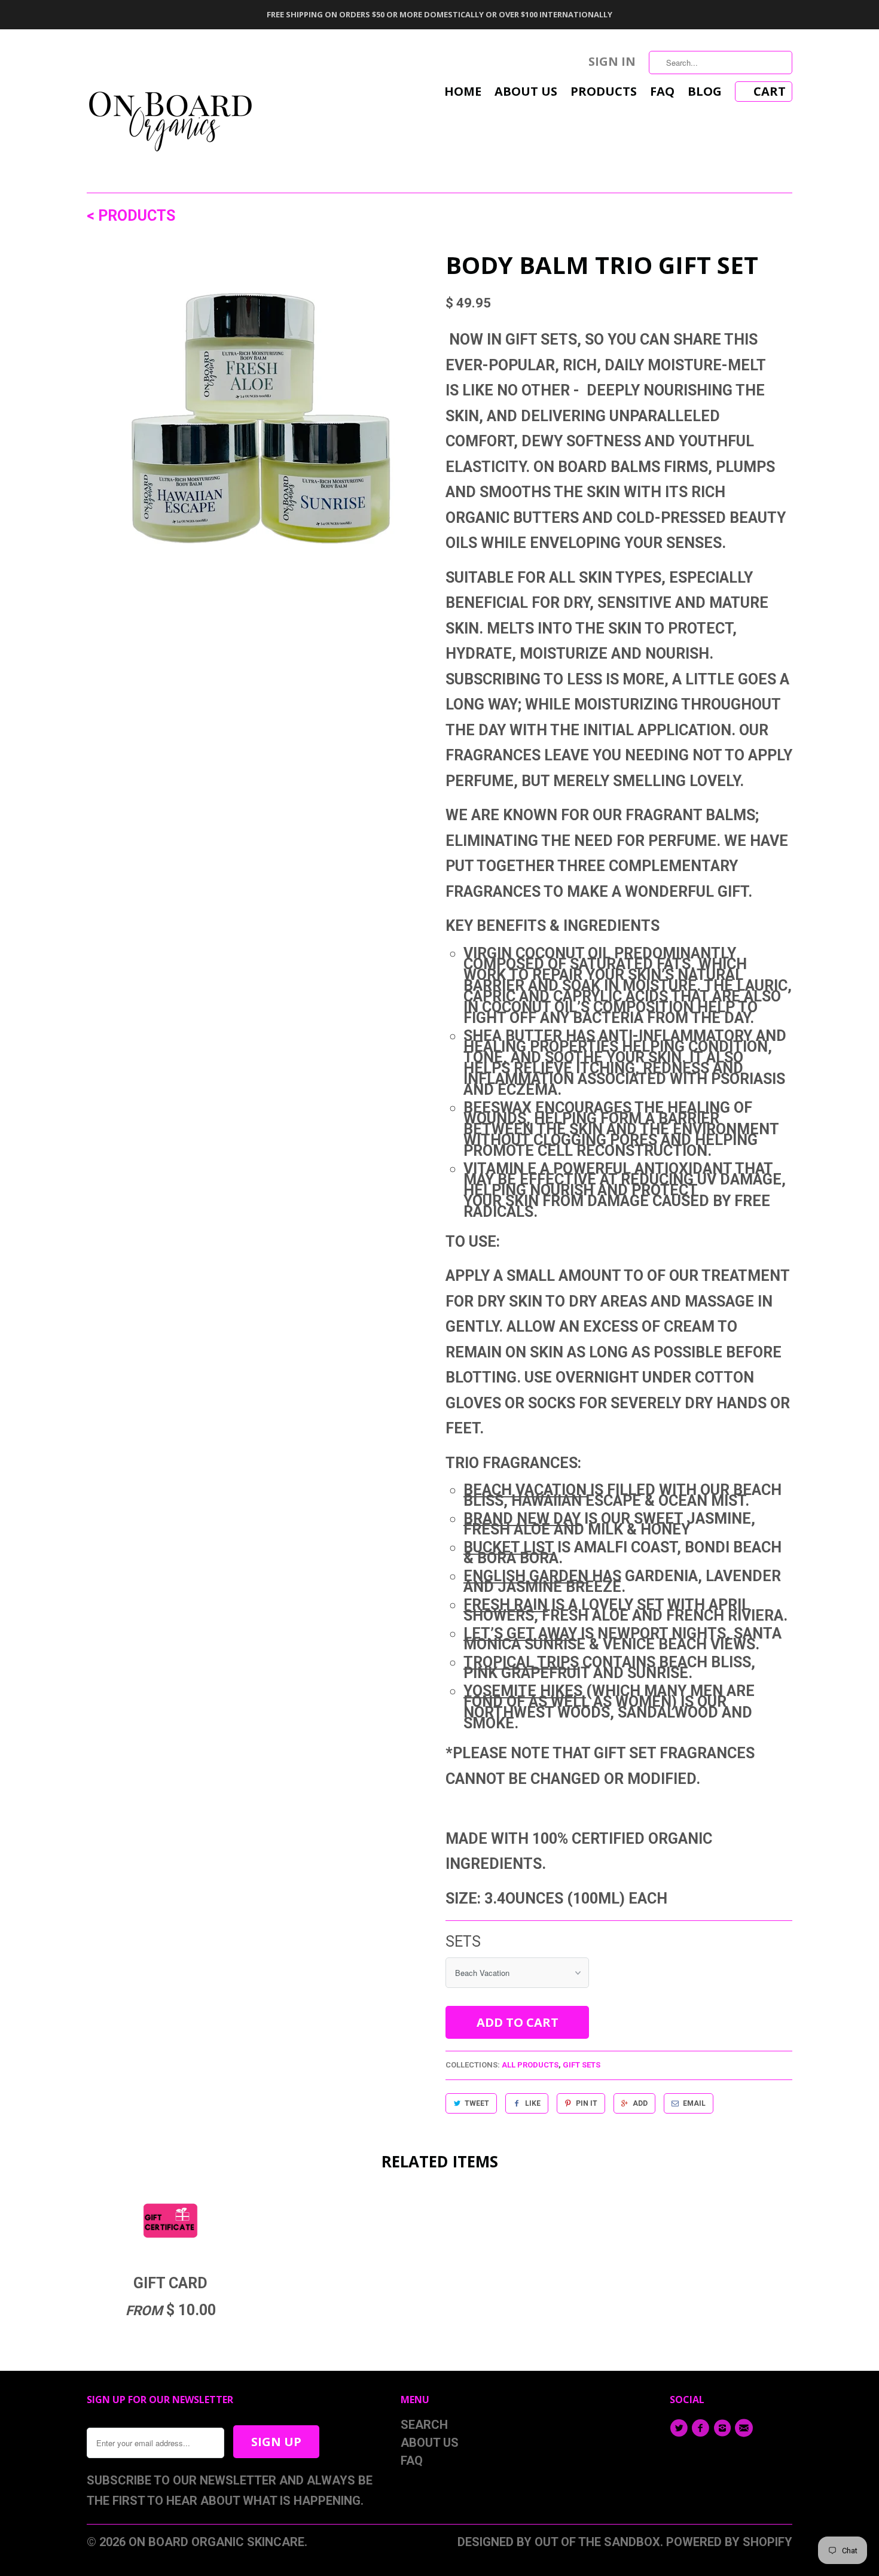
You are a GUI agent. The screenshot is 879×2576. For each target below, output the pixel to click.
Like (533, 2103)
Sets (463, 1942)
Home (463, 93)
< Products (131, 216)
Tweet (477, 2103)
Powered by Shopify (729, 2542)
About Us (526, 93)
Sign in (612, 63)
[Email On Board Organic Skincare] (746, 2428)
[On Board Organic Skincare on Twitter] (680, 2428)
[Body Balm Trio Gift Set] (260, 427)
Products (604, 93)
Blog (705, 93)
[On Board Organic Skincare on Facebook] (702, 2428)
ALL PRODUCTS (530, 2065)
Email (694, 2103)
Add (640, 2103)
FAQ (662, 93)
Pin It (587, 2103)
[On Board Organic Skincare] (170, 111)
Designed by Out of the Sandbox (559, 2542)
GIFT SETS (582, 2065)
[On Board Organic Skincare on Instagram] (724, 2428)
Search (424, 2425)
